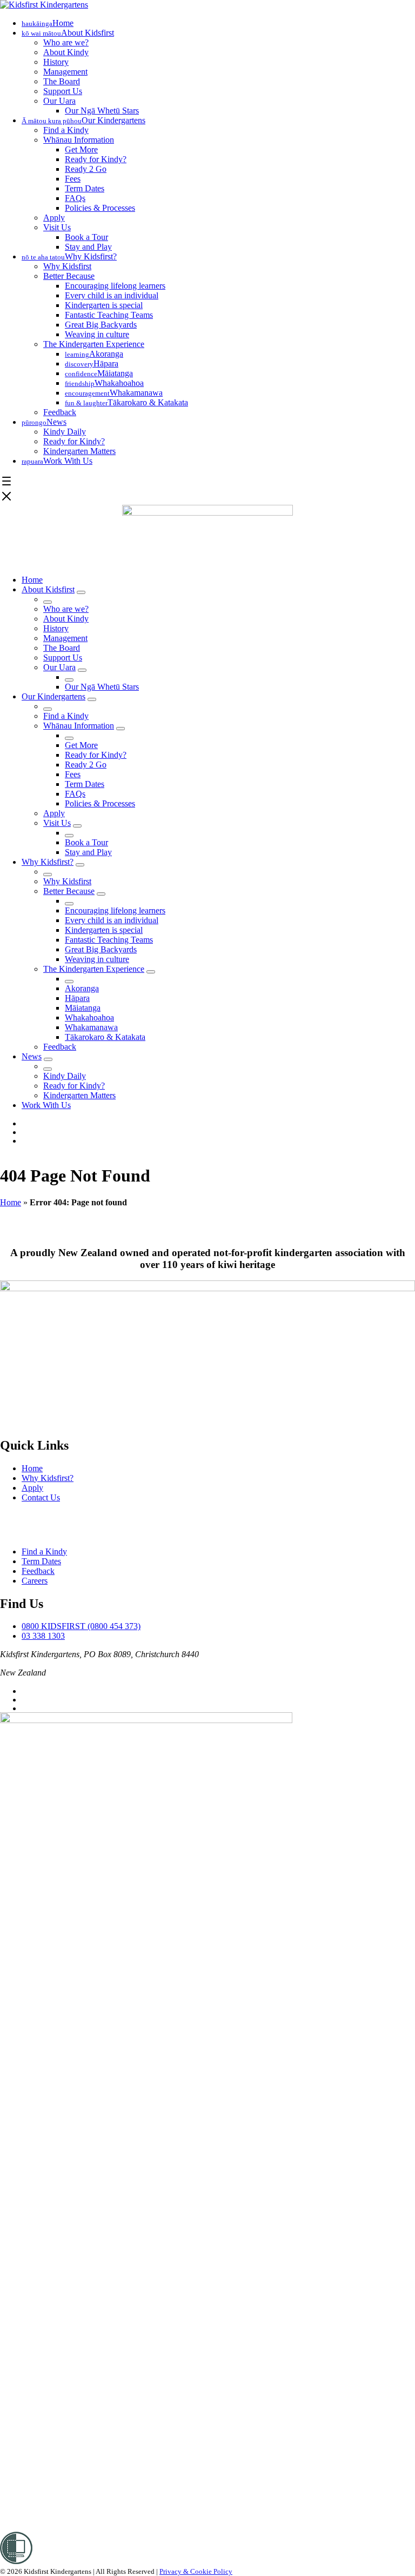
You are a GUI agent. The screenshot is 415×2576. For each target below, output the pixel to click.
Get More (81, 149)
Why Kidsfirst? (48, 862)
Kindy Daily (65, 432)
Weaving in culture (97, 334)
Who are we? (66, 42)
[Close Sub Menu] (48, 602)
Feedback (60, 412)
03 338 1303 (43, 1636)
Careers (35, 1581)
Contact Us (41, 1497)
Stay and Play (88, 247)
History (56, 62)
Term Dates (85, 188)
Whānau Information (79, 140)
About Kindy (66, 52)
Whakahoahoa (89, 1017)
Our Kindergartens (53, 696)
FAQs (75, 198)
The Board (62, 81)
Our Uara (59, 101)
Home (32, 580)
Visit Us (57, 227)
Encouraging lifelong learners (115, 286)
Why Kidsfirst (67, 266)
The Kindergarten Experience (94, 344)
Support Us (63, 91)
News (32, 1056)
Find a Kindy (66, 130)
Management (65, 72)
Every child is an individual (112, 295)
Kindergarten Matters (79, 451)
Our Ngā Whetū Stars (102, 111)
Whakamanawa (91, 1027)
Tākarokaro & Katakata (105, 1037)
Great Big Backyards (101, 325)
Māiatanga (83, 1008)
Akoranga (82, 988)
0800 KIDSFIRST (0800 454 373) (81, 1626)
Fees (73, 179)
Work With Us (46, 1105)
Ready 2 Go (86, 169)
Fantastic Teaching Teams (109, 315)
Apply (54, 218)
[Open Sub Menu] (81, 592)
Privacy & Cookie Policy (196, 2571)
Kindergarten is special (104, 305)
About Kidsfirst (48, 589)
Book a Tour (86, 237)
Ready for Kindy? (96, 159)
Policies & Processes (100, 208)
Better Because (69, 276)
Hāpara (77, 998)
